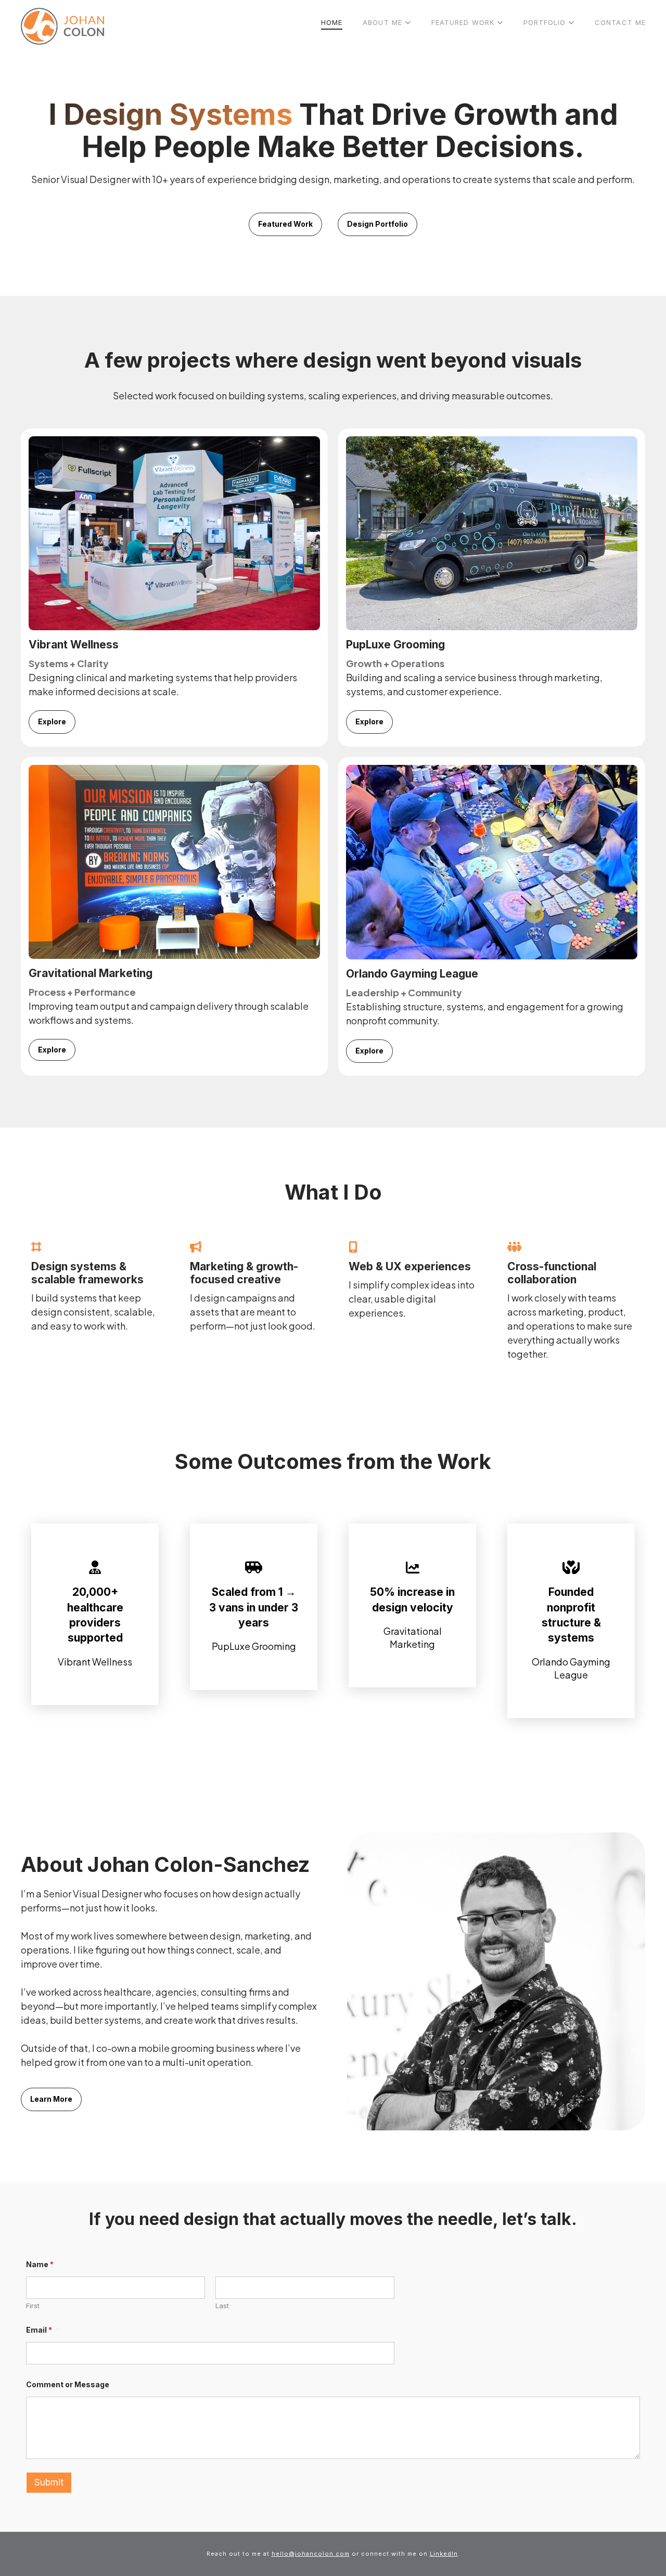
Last (222, 2306)
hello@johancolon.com (311, 2554)
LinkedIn (444, 2554)
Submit (49, 2482)
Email (39, 2330)
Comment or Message (68, 2384)
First (33, 2306)
